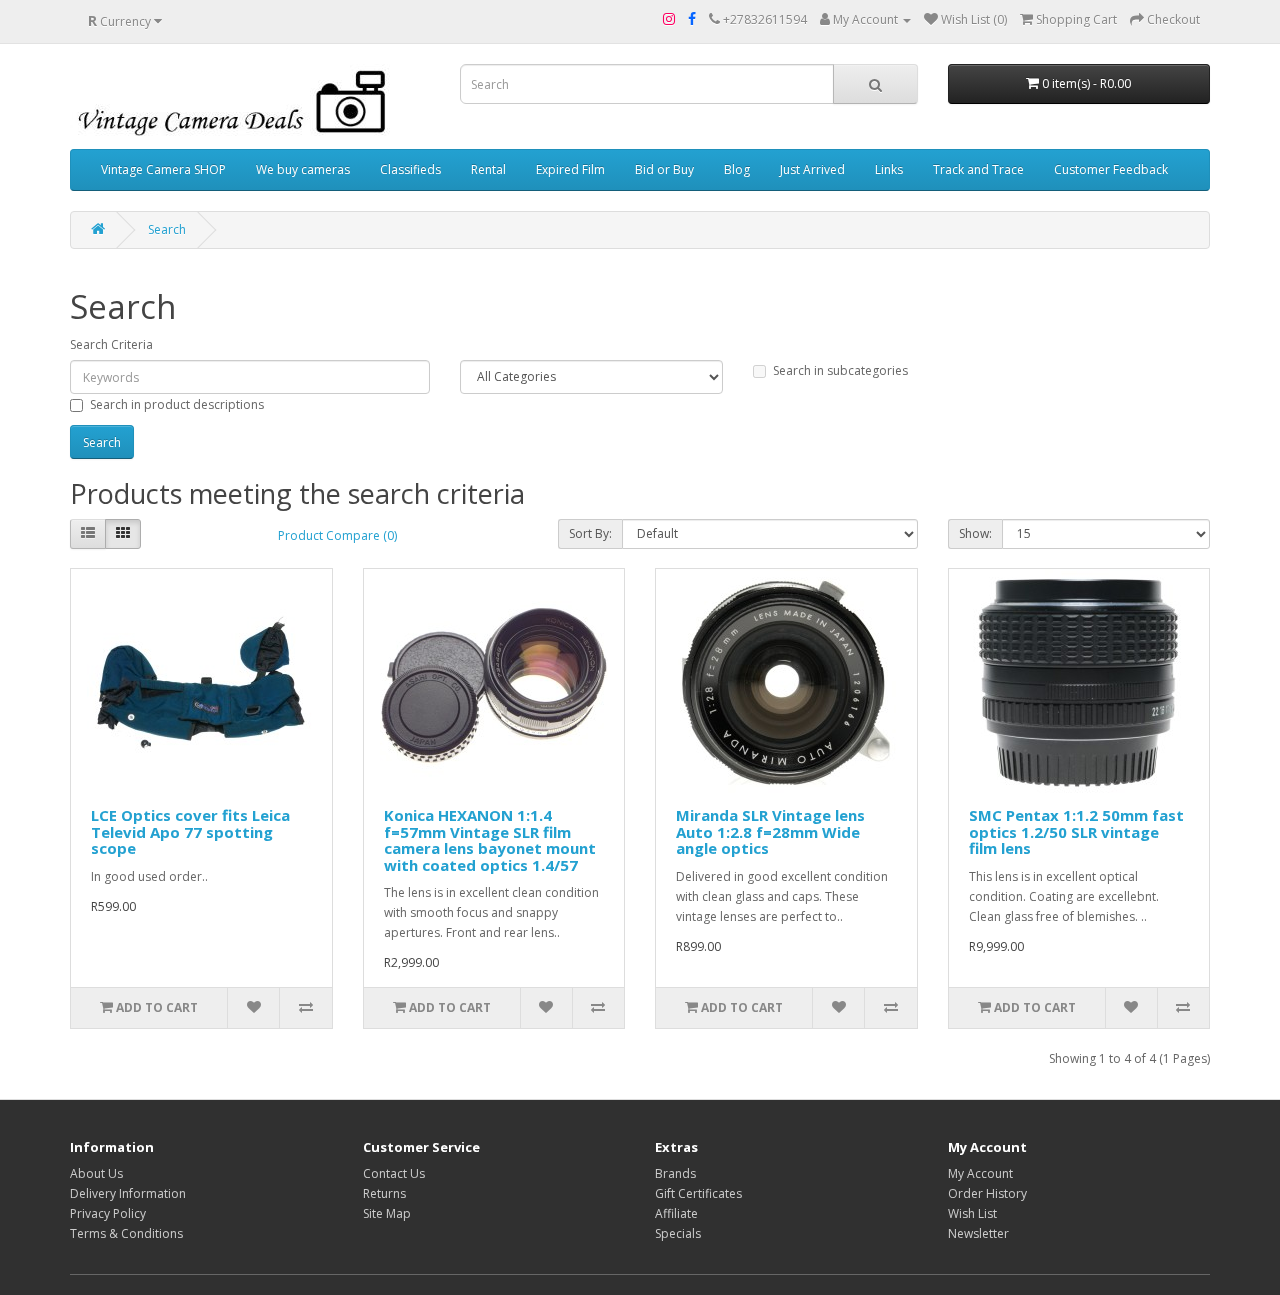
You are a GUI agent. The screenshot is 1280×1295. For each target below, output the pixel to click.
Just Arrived (812, 169)
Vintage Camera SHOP (163, 169)
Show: (975, 533)
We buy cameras (303, 169)
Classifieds (410, 169)
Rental (488, 169)
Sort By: (590, 533)
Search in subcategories (840, 370)
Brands (675, 1173)
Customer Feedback (1111, 169)
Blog (737, 169)
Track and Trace (978, 169)
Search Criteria (111, 344)
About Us (96, 1173)
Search (167, 229)
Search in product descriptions (177, 404)
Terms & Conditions (126, 1233)
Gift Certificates (698, 1193)
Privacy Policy (108, 1213)
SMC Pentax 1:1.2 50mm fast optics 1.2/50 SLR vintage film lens (1076, 831)
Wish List (972, 1213)
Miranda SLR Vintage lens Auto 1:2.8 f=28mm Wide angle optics (770, 831)
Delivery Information (128, 1193)
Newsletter (978, 1233)
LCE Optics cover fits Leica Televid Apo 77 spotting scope (190, 831)
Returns (384, 1193)
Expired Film (570, 169)
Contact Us (394, 1173)
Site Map (387, 1213)
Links (889, 169)
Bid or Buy (664, 169)
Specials (678, 1233)
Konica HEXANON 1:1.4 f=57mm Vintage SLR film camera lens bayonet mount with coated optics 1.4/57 (490, 840)
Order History (987, 1193)
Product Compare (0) (337, 535)
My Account (980, 1173)
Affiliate (676, 1213)
